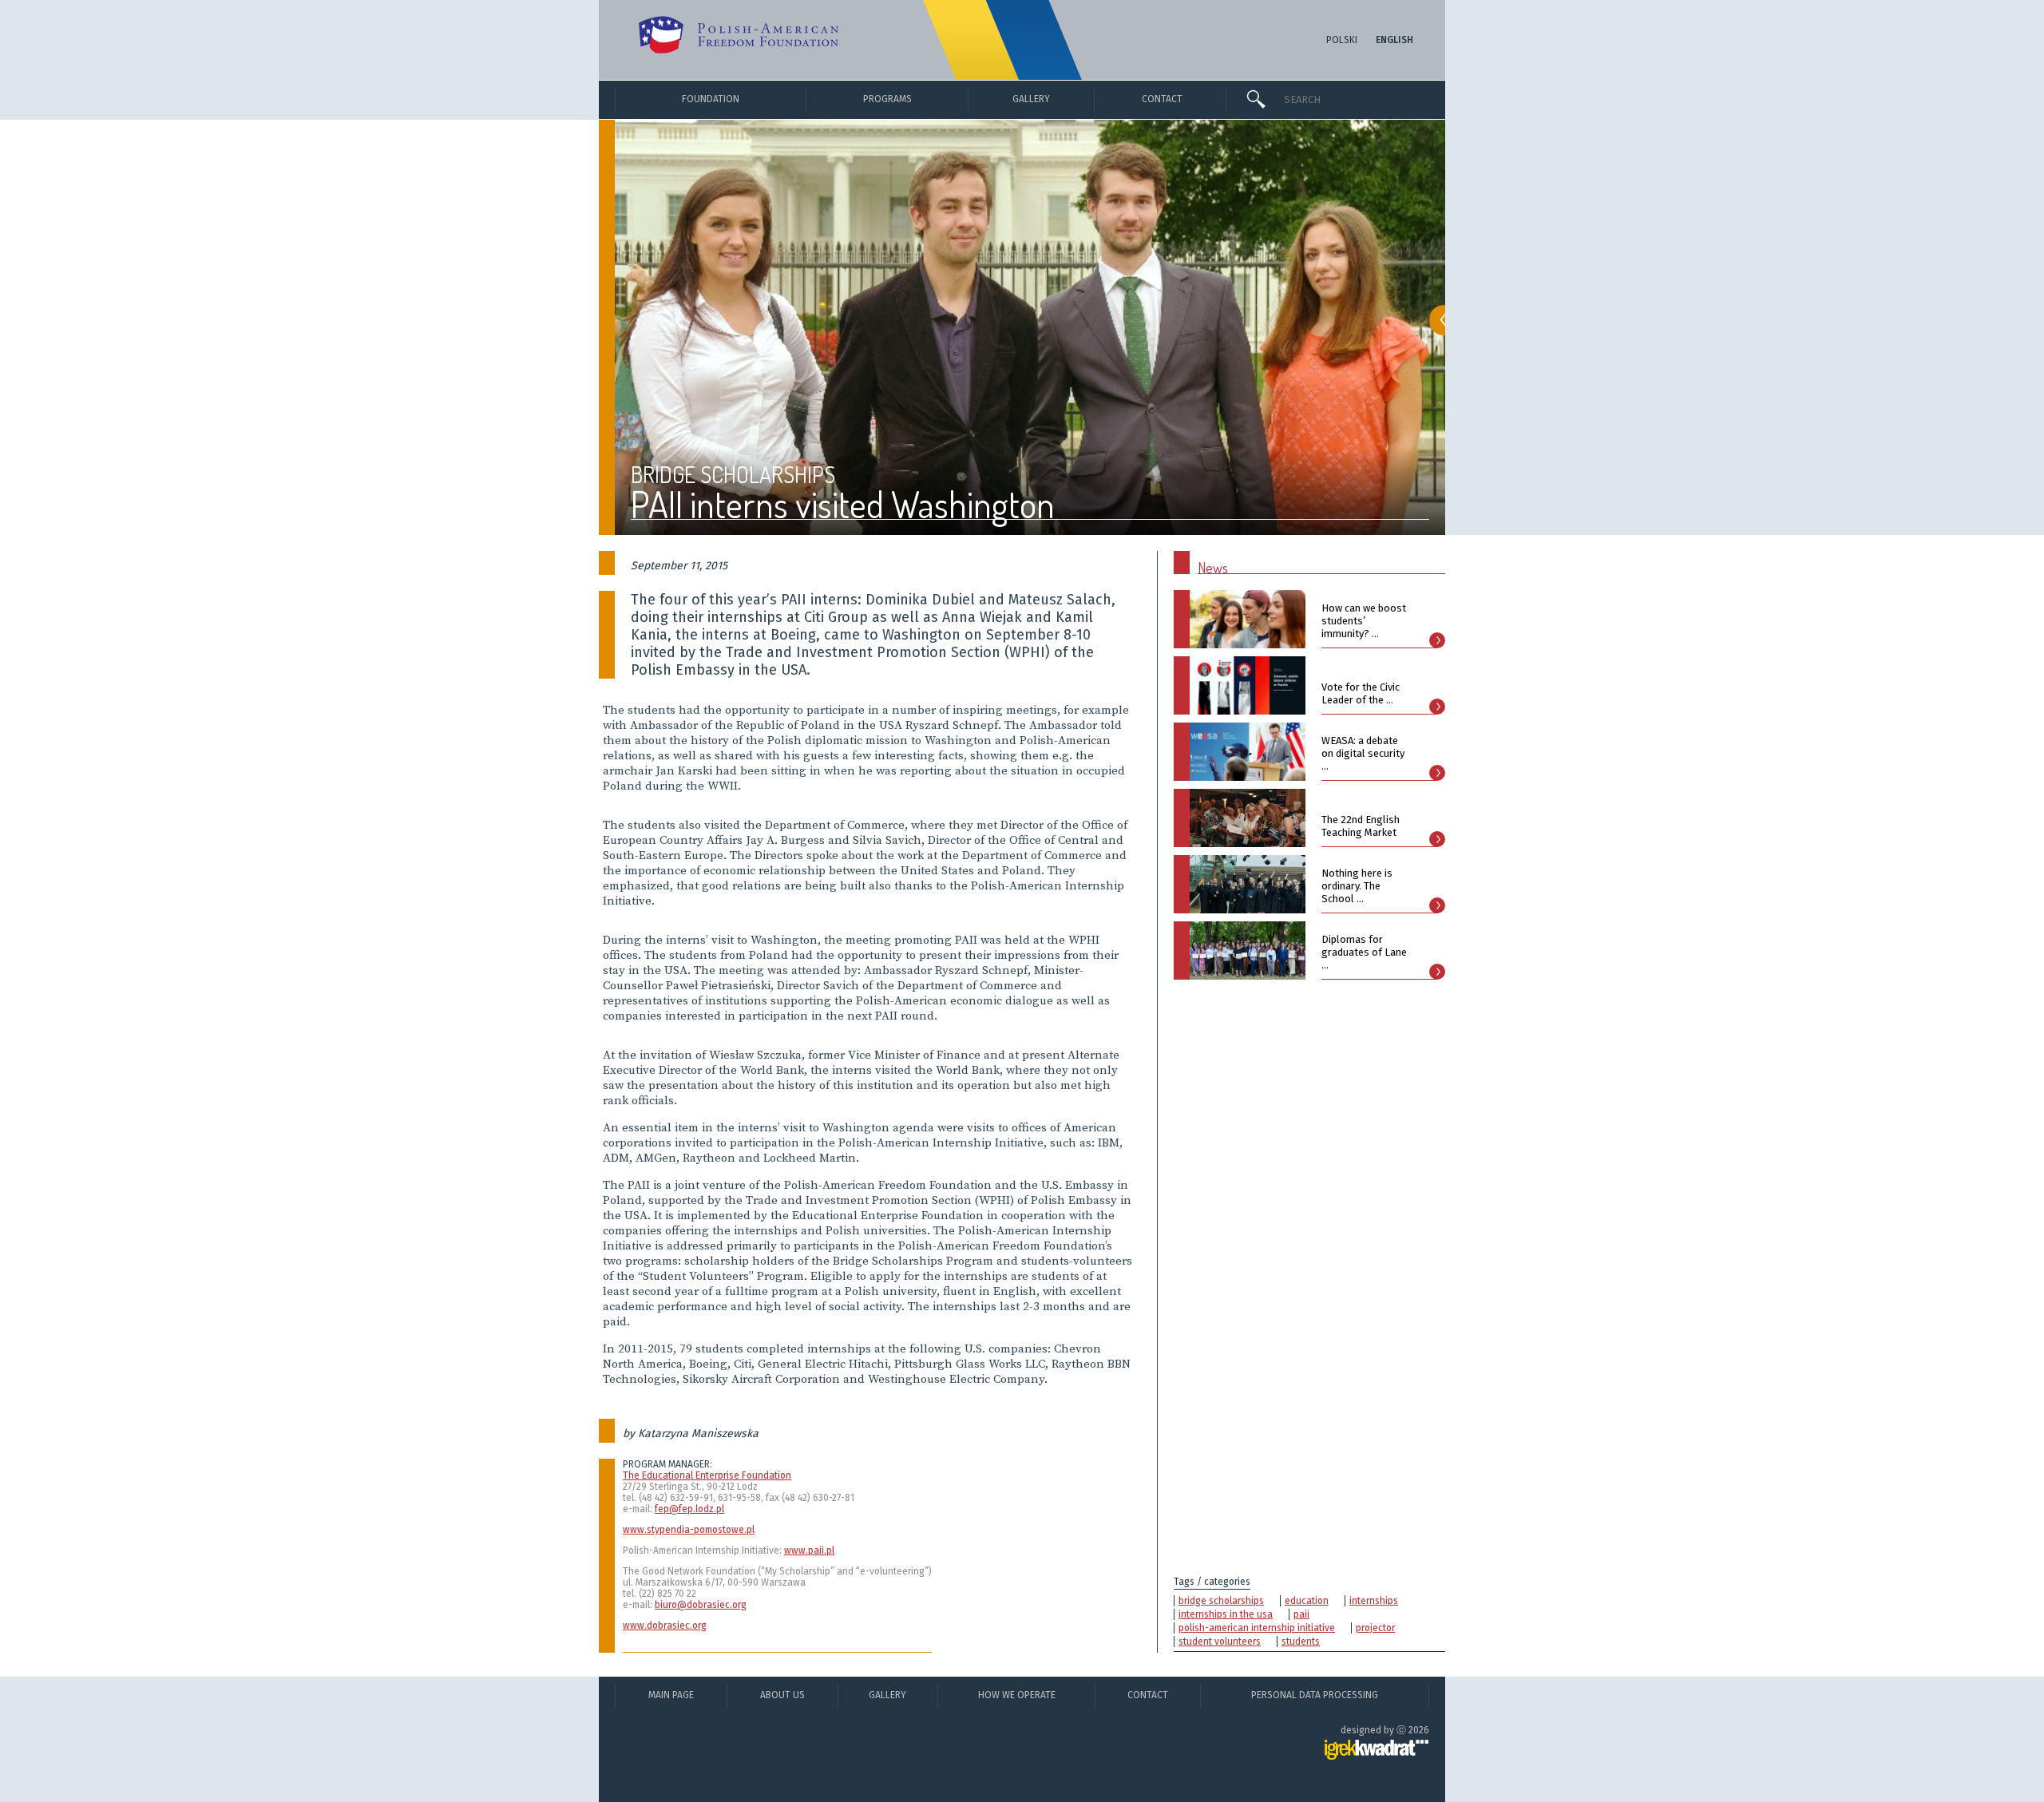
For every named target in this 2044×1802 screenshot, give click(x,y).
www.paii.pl (809, 1551)
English (1394, 40)
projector (1375, 1628)
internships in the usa (1226, 1614)
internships (1374, 1601)
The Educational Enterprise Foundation (707, 1475)
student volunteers (1220, 1642)
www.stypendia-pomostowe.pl (689, 1530)
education (1307, 1601)
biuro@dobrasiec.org (701, 1605)
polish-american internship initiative (1257, 1628)
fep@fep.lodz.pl (689, 1509)
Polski (1342, 40)
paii (1301, 1614)
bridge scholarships (1221, 1601)
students (1301, 1642)
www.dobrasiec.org (665, 1626)
